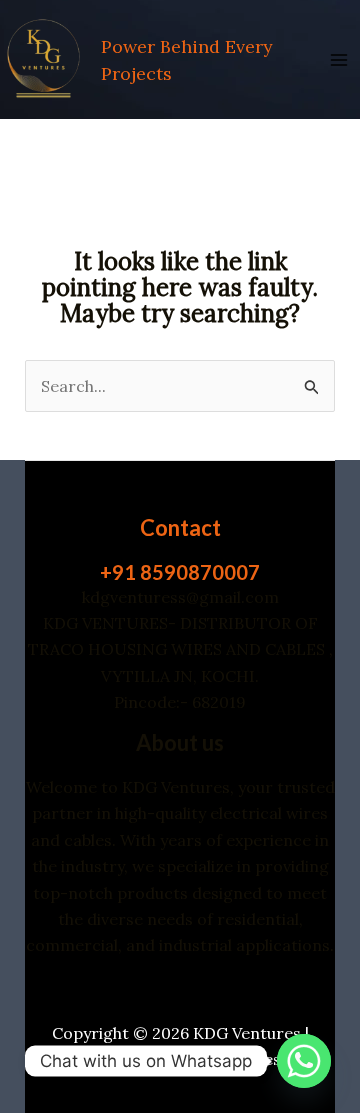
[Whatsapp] (304, 1061)
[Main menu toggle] (339, 59)
